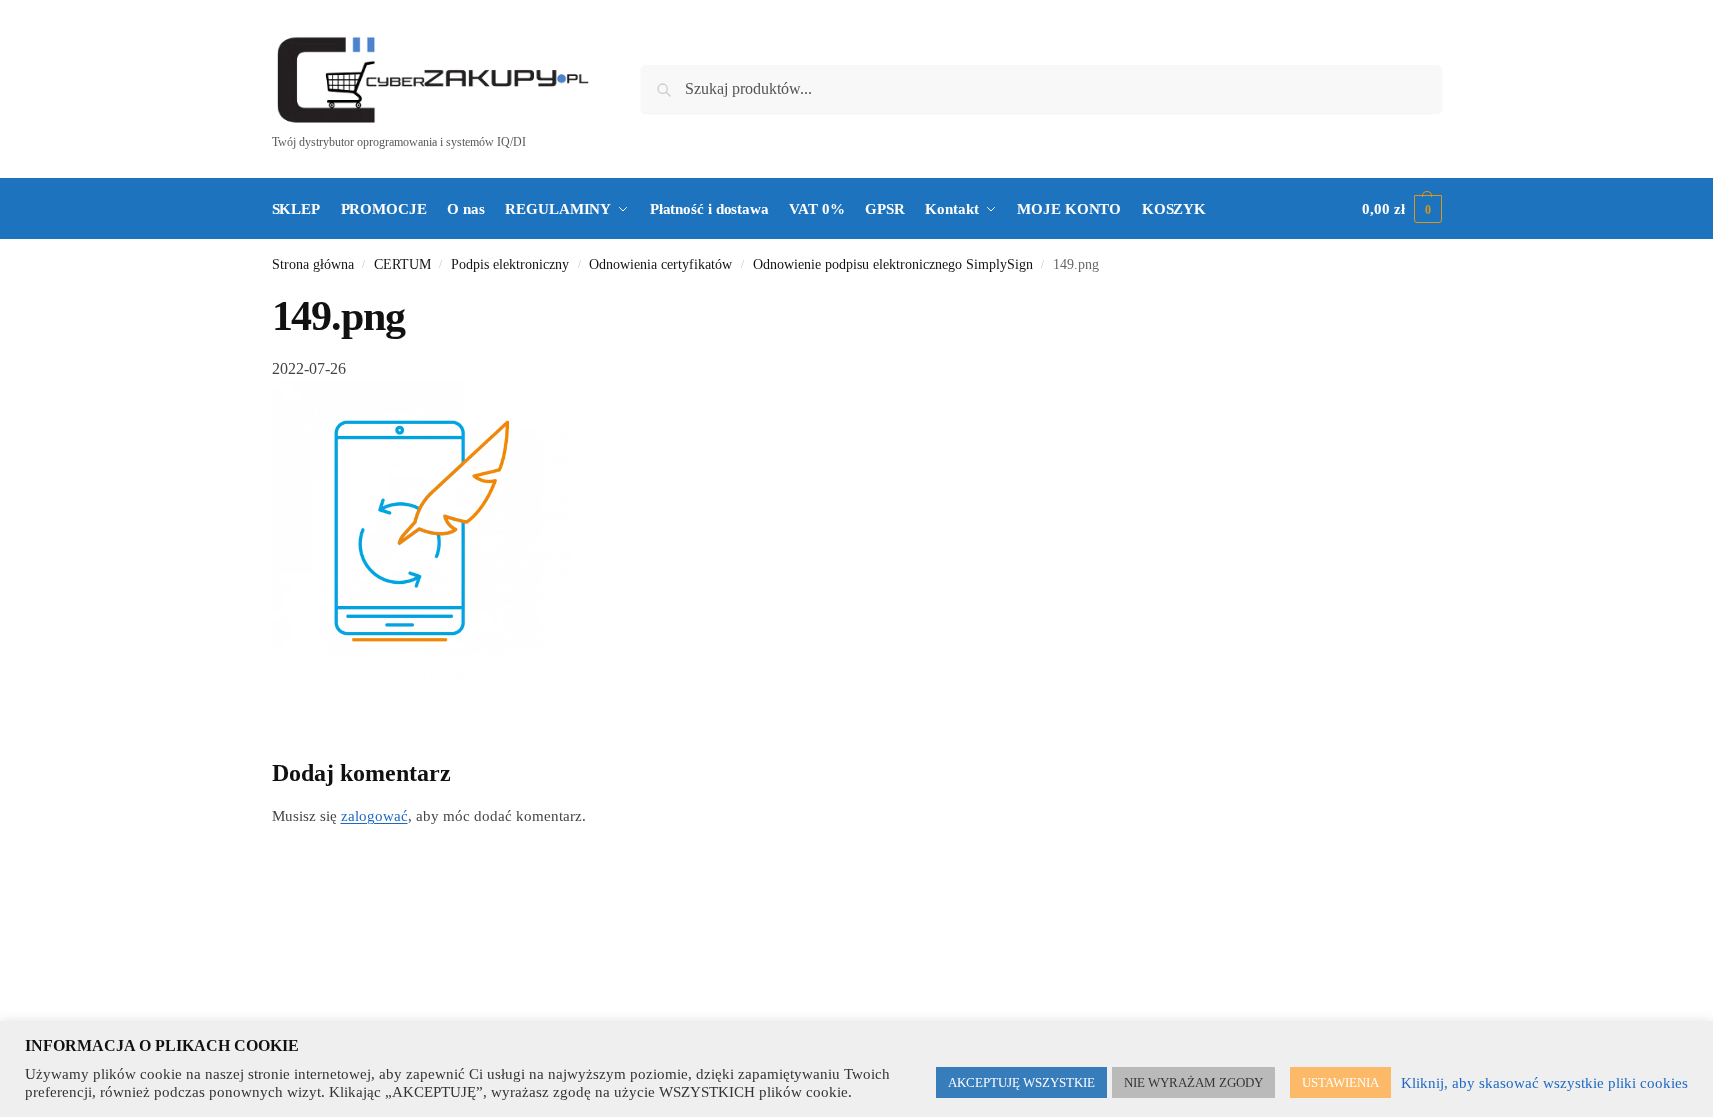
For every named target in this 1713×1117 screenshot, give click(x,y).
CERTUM (402, 264)
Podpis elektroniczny (510, 264)
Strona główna (313, 264)
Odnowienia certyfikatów (660, 264)
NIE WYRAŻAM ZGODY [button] (1193, 1082)
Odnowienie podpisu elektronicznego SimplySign (893, 264)
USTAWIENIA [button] (1340, 1082)
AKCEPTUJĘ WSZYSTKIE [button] (1021, 1082)
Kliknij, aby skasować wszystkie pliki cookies (1544, 1083)
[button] (1401, 209)
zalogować (374, 816)
